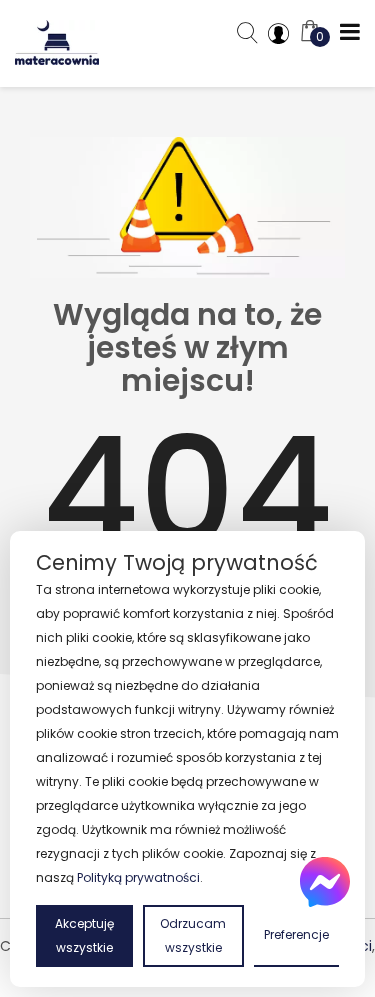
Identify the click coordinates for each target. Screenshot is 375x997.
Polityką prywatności (138, 877)
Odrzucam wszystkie (193, 935)
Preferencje (296, 934)
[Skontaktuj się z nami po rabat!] (325, 882)
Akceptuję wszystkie (84, 935)
